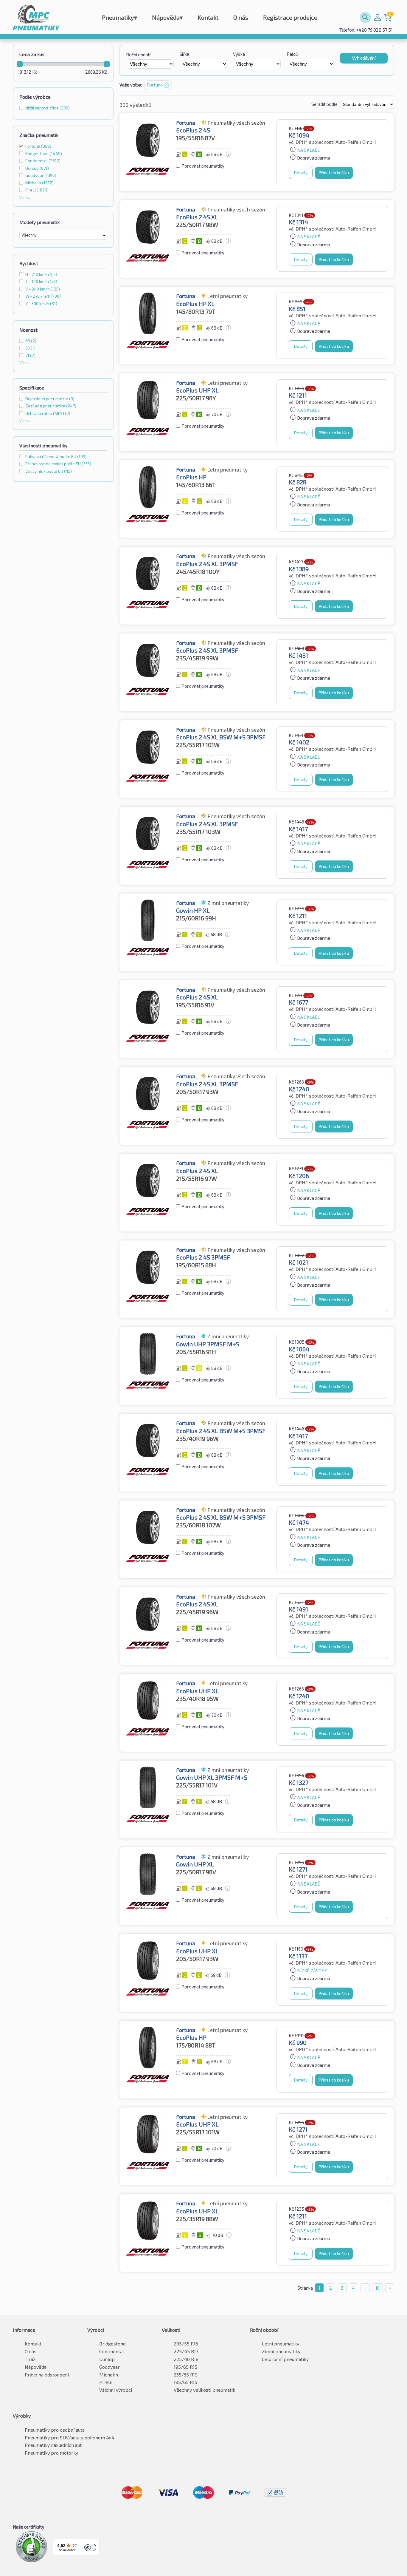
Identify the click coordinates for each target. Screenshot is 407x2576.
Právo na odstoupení (47, 2375)
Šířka (184, 54)
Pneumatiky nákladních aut (53, 2445)
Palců (292, 54)
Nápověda (167, 17)
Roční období (139, 55)
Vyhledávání (364, 58)
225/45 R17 (186, 2351)
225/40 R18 (186, 2359)
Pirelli (106, 2382)
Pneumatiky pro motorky (51, 2453)
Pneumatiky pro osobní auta (55, 2430)
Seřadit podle (325, 104)
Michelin (109, 2375)
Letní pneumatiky (281, 2344)
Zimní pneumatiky (281, 2351)
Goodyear (109, 2367)
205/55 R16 (186, 2344)
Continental (112, 2351)
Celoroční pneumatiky (285, 2359)
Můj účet (378, 17)
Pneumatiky (119, 17)
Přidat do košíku (334, 173)
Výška (239, 54)
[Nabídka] (96, 2542)
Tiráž (30, 2359)
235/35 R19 (186, 2375)
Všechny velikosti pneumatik (204, 2390)
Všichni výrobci (116, 2390)
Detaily (301, 173)
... (365, 2288)
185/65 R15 (185, 2382)
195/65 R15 (185, 2367)
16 (378, 2288)
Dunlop (107, 2359)
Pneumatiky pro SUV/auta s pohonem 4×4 (70, 2437)
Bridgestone (112, 2344)
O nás (241, 17)
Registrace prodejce (290, 17)
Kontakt (208, 17)
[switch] (90, 2547)
